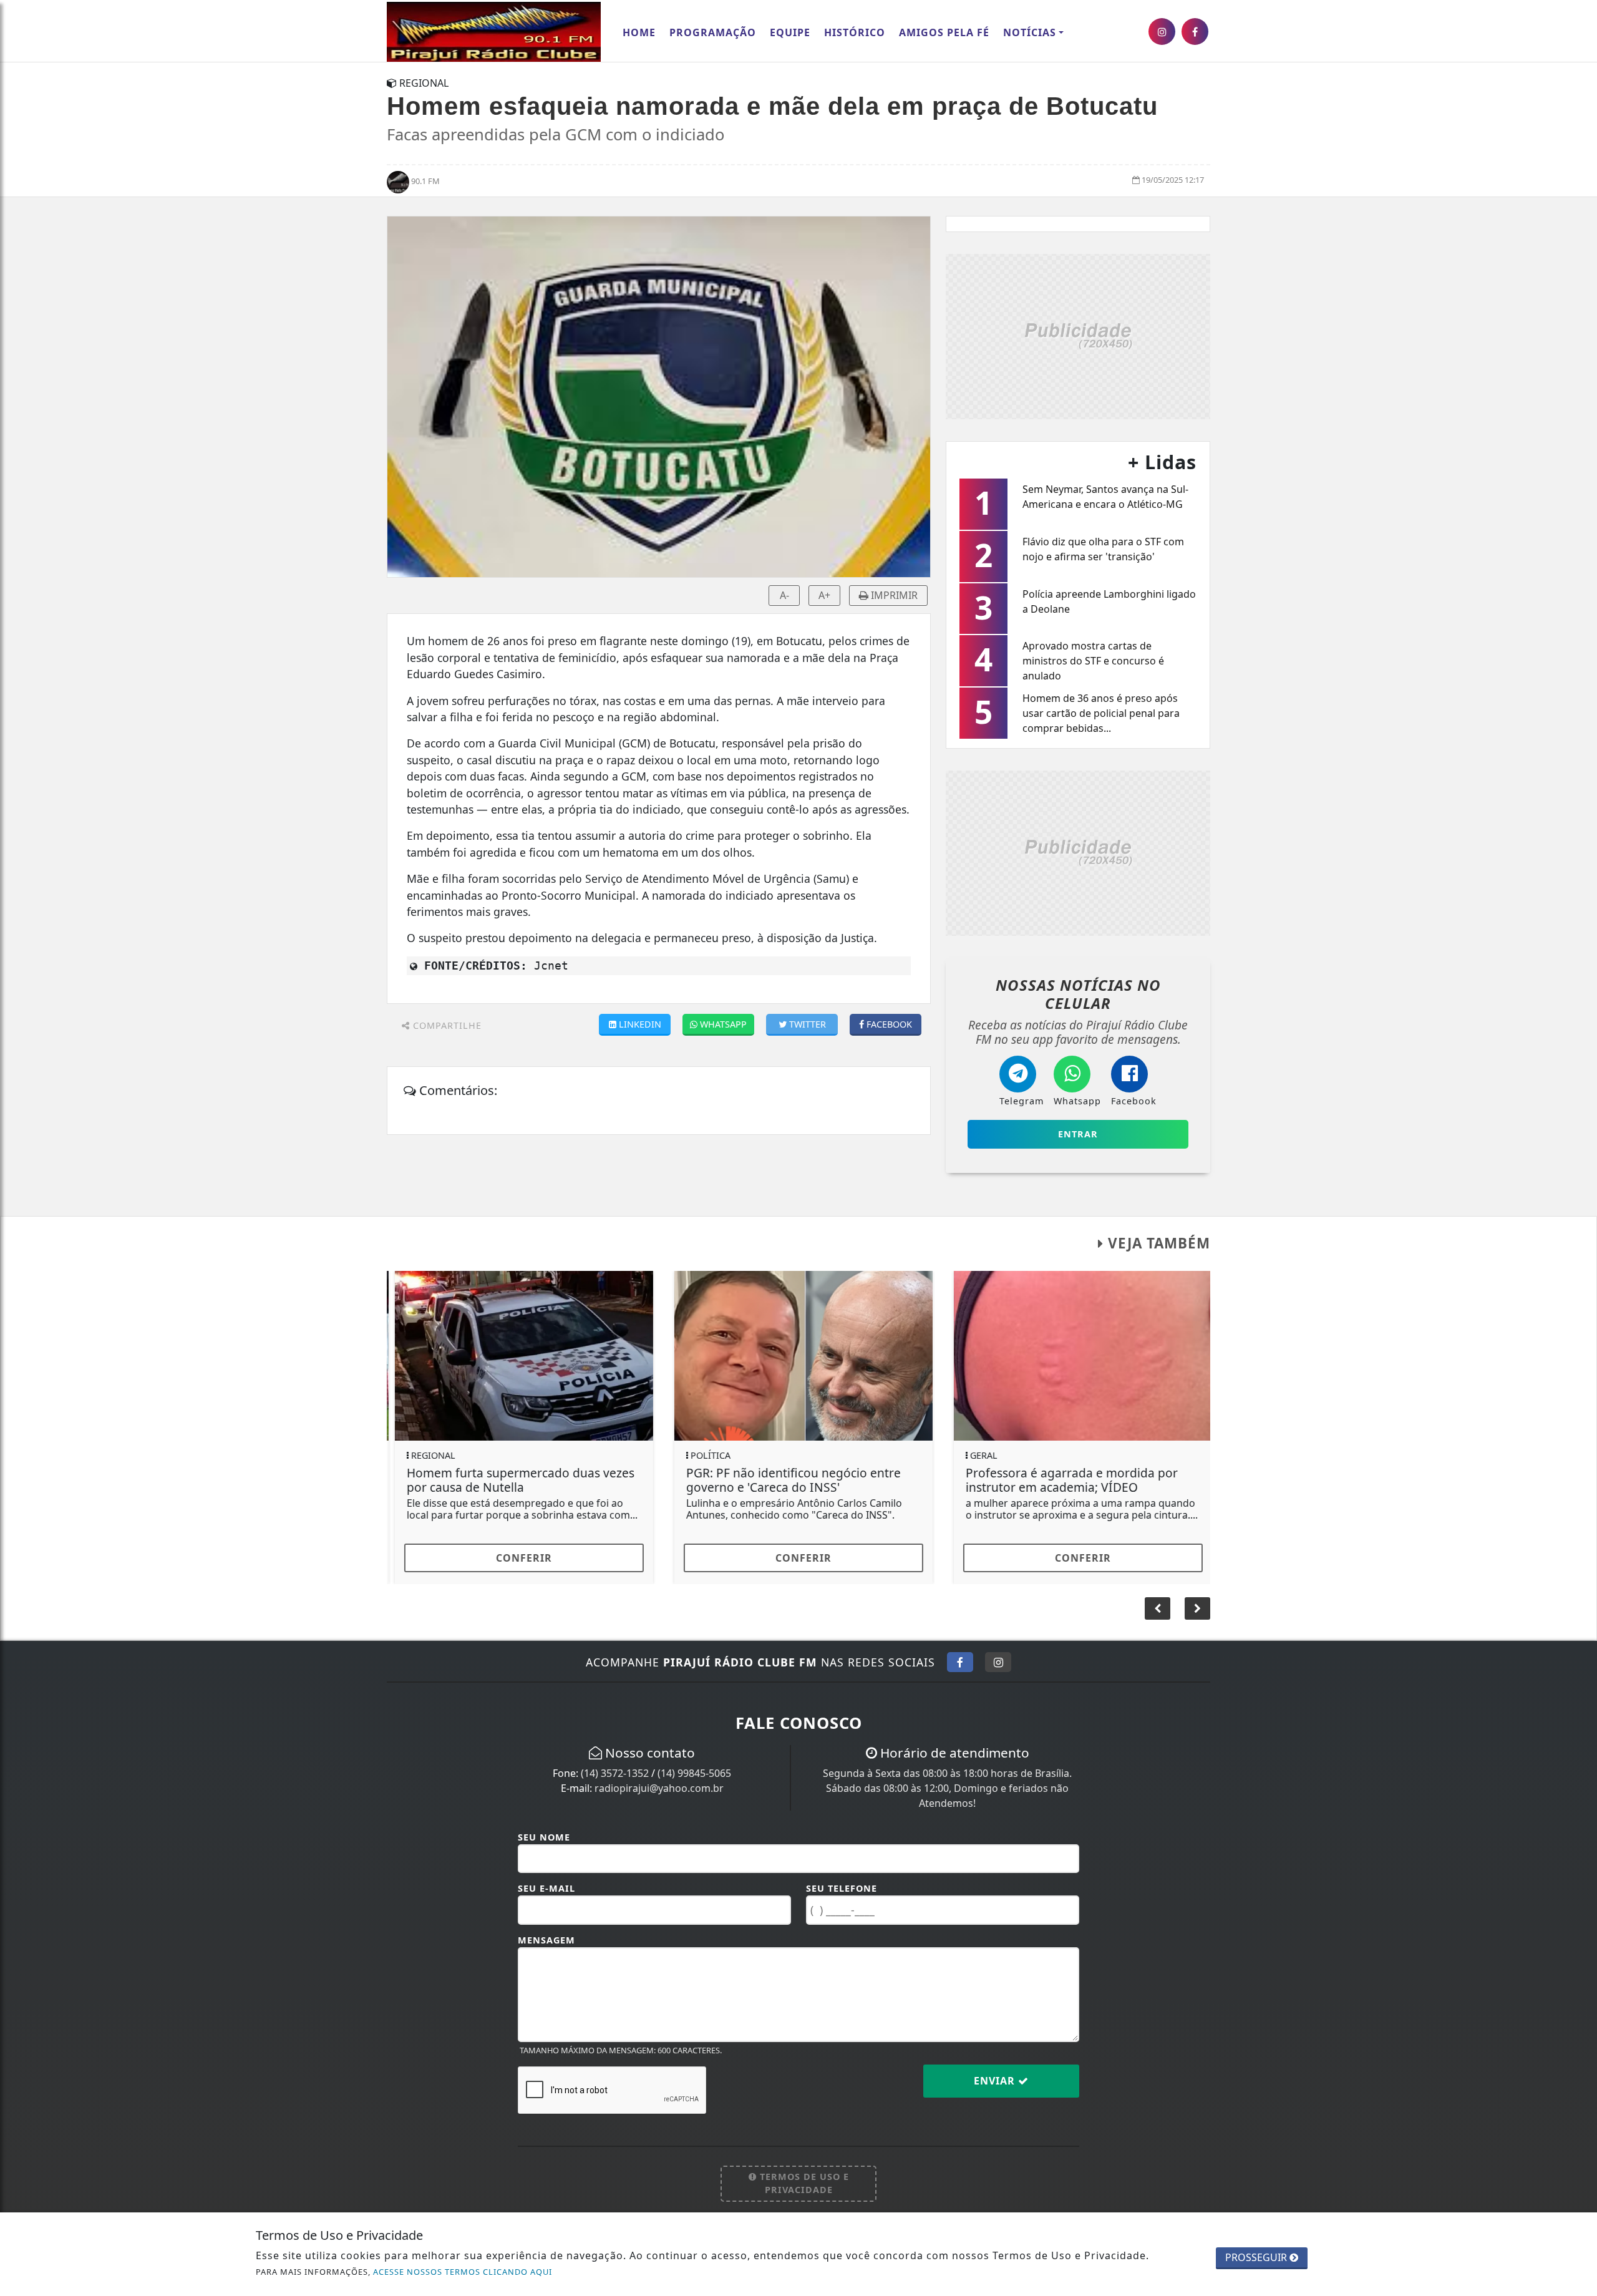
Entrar (1078, 1134)
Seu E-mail (546, 1888)
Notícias (1030, 32)
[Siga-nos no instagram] (1162, 32)
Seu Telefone (842, 1888)
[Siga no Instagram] (998, 1662)
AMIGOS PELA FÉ (944, 32)
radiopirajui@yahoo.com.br (659, 1788)
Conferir (519, 1558)
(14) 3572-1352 (615, 1773)
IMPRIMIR (893, 595)
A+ (824, 595)
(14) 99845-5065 (694, 1773)
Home (639, 32)
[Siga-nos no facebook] (1195, 32)
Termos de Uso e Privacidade (803, 2183)
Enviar (996, 2081)
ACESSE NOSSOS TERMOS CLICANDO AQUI (463, 2272)
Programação (713, 32)
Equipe (790, 32)
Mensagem (546, 1940)
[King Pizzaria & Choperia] (1078, 335)
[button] (1197, 1608)
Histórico (855, 32)
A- (784, 595)
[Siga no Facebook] (960, 1662)
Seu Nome (544, 1837)
